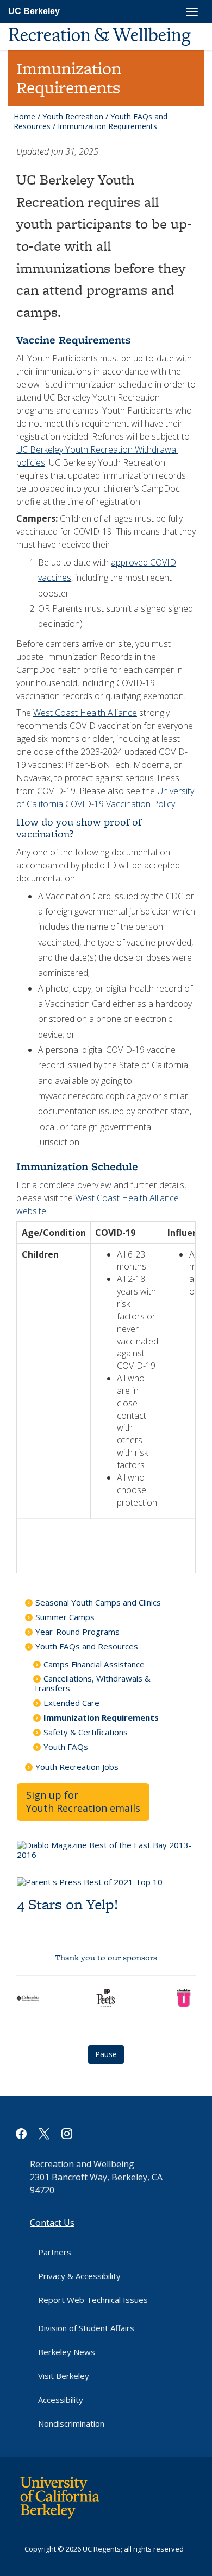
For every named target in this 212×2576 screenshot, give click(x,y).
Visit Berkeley (64, 2376)
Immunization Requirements (101, 1717)
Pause (106, 2054)
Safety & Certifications (86, 1732)
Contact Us (52, 2223)
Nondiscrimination (71, 2423)
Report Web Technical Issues (93, 2300)
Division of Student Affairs (86, 2328)
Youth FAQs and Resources (87, 1646)
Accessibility (61, 2400)
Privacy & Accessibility (79, 2276)
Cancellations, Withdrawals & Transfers (92, 1683)
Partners (55, 2252)
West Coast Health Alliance (85, 713)
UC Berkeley (34, 11)
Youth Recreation (73, 116)
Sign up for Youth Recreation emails (83, 1801)
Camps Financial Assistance (94, 1664)
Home (24, 116)
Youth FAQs (66, 1747)
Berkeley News (67, 2352)
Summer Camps (65, 1617)
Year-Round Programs (77, 1632)
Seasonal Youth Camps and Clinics (98, 1602)
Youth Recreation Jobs (77, 1767)
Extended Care (71, 1703)
